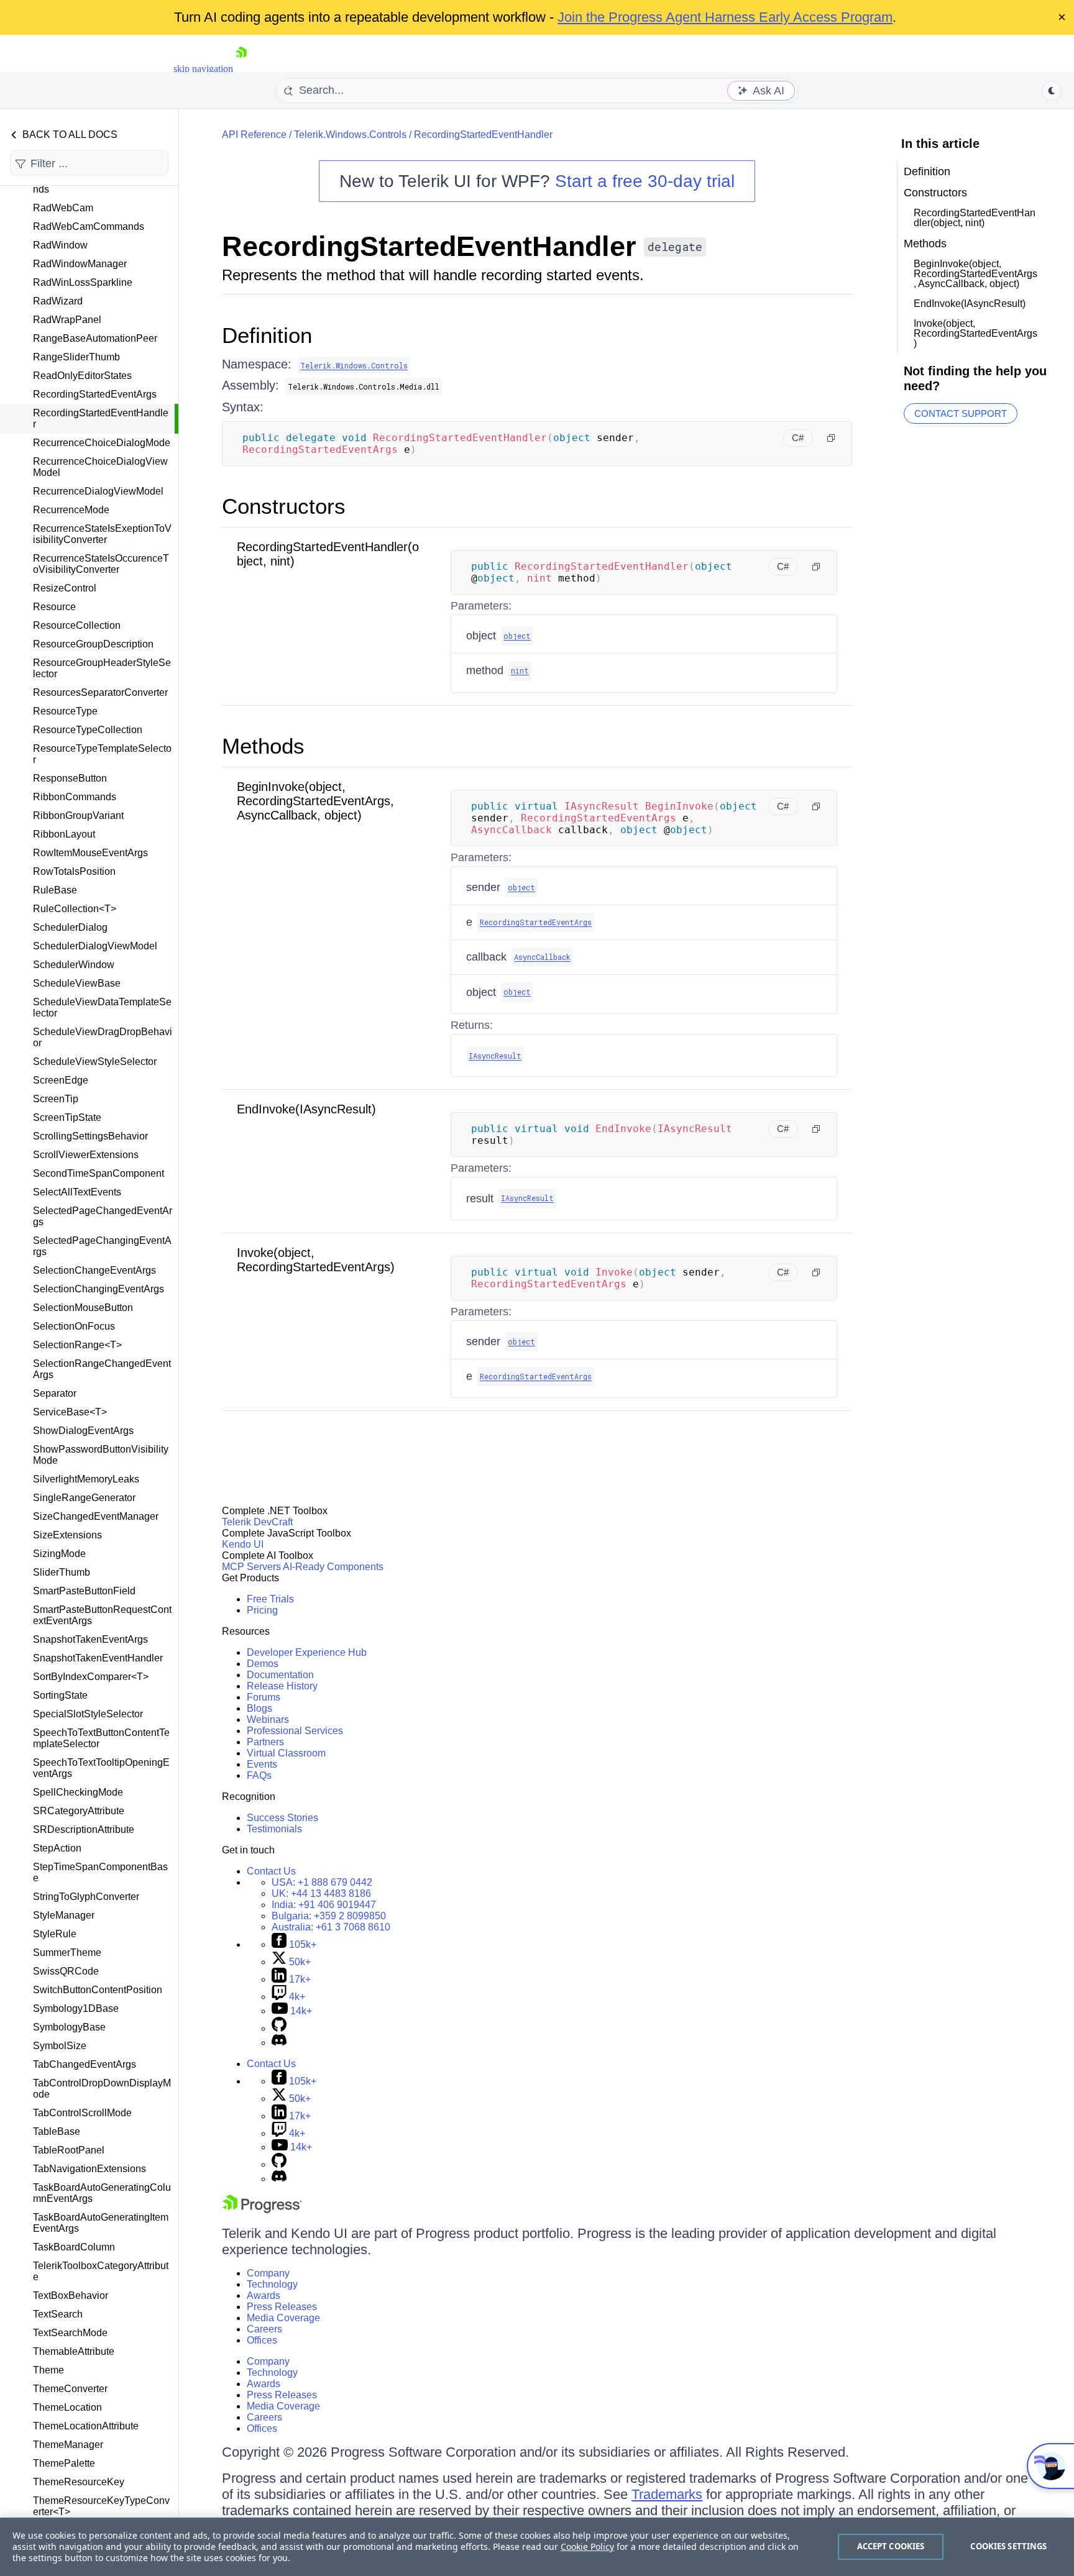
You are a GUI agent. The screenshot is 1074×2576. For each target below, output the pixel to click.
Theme (48, 2370)
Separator (55, 1393)
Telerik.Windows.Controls (350, 135)
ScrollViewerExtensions (86, 1155)
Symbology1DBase (76, 2008)
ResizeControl (65, 588)
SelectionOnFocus (74, 1326)
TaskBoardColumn (74, 2247)
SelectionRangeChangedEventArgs (102, 1369)
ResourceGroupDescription (93, 644)
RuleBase (55, 890)
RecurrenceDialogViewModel (98, 491)
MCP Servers (251, 1567)
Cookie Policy (587, 2546)
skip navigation (203, 69)
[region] (537, 2547)
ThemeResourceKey (79, 2482)
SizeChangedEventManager (96, 1516)
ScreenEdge (61, 1080)
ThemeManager (68, 2445)
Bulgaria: (329, 1916)
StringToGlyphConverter (86, 1897)
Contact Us (271, 1871)
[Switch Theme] (1052, 91)
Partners (265, 1742)
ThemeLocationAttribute (86, 2426)
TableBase (57, 2131)
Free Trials (270, 1599)
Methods (263, 746)
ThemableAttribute (74, 2351)
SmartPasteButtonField (84, 1591)
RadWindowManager (80, 264)
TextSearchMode (70, 2333)
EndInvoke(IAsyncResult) (306, 1109)
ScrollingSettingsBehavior (90, 1136)
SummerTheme (67, 1953)
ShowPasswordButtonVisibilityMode (101, 1455)
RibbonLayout (64, 834)
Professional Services (295, 1731)
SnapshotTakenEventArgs (90, 1639)
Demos (263, 1664)
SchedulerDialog (70, 927)
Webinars (268, 1720)
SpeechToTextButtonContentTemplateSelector (101, 1738)
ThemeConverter (70, 2389)
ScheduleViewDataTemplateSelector (102, 1007)
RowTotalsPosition (74, 871)
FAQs (259, 1775)
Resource (54, 607)
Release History (282, 1686)
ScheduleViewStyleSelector (95, 1062)
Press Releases (282, 2307)
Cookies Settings (1008, 2546)
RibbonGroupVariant (78, 815)
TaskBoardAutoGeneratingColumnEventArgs (102, 2193)
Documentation (280, 1675)
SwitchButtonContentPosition (98, 1990)
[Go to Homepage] (241, 69)
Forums (264, 1697)
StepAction (57, 1848)
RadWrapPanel (67, 320)
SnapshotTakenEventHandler (98, 1658)
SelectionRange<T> (77, 1345)
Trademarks (667, 2494)
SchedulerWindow (74, 965)
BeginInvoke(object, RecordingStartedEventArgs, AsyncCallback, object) (315, 801)
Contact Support (961, 413)
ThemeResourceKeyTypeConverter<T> (101, 2506)
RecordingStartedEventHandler (101, 418)
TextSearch (58, 2314)
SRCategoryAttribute (79, 1811)
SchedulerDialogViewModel (95, 946)
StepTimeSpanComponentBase (100, 1872)
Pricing (262, 1610)
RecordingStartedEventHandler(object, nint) (975, 218)
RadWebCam (63, 208)
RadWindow (60, 245)
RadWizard (58, 301)
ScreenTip (56, 1099)
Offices (262, 2340)
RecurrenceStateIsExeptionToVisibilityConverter (102, 534)
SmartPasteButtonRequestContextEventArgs (102, 1615)
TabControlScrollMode (82, 2113)
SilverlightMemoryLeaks (86, 1479)
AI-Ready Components (333, 1567)
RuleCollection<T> (75, 909)
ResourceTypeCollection (88, 730)
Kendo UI (243, 1544)
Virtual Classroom (286, 1753)
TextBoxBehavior (71, 2295)
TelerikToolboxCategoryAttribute (101, 2271)
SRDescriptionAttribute (84, 1829)
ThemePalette (64, 2463)
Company (268, 2273)
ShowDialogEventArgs (83, 1431)
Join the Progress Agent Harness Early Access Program (725, 17)
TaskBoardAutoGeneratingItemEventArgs (101, 2223)
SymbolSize (60, 2046)
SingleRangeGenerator (84, 1498)
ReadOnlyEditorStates (82, 376)
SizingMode (59, 1554)
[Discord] (279, 2043)
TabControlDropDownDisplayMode (102, 2089)
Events (262, 1764)
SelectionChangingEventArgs (99, 1289)
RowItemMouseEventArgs (90, 853)
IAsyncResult (495, 1056)
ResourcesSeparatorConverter (100, 692)
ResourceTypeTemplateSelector (102, 754)
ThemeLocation (67, 2407)
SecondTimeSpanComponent (99, 1173)
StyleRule (55, 1934)
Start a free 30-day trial (645, 181)
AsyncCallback (542, 957)
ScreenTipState (67, 1117)
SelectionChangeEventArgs (94, 1270)
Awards (264, 2295)
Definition (267, 335)
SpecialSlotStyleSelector (88, 1714)
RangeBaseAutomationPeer (95, 338)
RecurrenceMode (71, 510)
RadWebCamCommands (89, 226)
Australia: (331, 1927)
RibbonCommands (75, 797)
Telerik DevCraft (257, 1522)
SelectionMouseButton (83, 1308)
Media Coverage (283, 2318)
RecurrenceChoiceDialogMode (102, 443)
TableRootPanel (69, 2150)
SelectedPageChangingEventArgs (102, 1246)
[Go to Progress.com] (262, 2210)
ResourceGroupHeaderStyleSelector (102, 668)
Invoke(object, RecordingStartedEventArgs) (316, 1260)
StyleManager (64, 1915)
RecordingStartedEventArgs (95, 394)
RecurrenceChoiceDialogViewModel (100, 467)
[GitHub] (279, 2028)
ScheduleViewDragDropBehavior (103, 1037)
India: (324, 1905)
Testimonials (274, 1829)
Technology (272, 2284)
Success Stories (282, 1818)
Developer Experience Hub (307, 1652)
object (517, 636)
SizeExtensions (67, 1535)
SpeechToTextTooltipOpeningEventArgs (101, 1768)
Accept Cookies (891, 2546)
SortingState (60, 1695)
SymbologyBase (69, 2027)
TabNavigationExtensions (89, 2169)
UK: (321, 1893)
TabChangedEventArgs (85, 2064)
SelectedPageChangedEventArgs (103, 1216)
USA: (322, 1882)
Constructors (284, 506)
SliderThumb (62, 1572)
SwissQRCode (66, 1971)
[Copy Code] (831, 438)
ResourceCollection (77, 625)
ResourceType (65, 711)
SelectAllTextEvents (77, 1192)
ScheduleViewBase (77, 983)
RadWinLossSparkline (83, 282)
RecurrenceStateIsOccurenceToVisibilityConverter (101, 564)
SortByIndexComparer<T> (91, 1677)
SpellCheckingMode (78, 1792)
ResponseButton (70, 778)
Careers (264, 2329)
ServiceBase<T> (70, 1412)
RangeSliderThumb (76, 357)
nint (520, 670)
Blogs (259, 1708)
